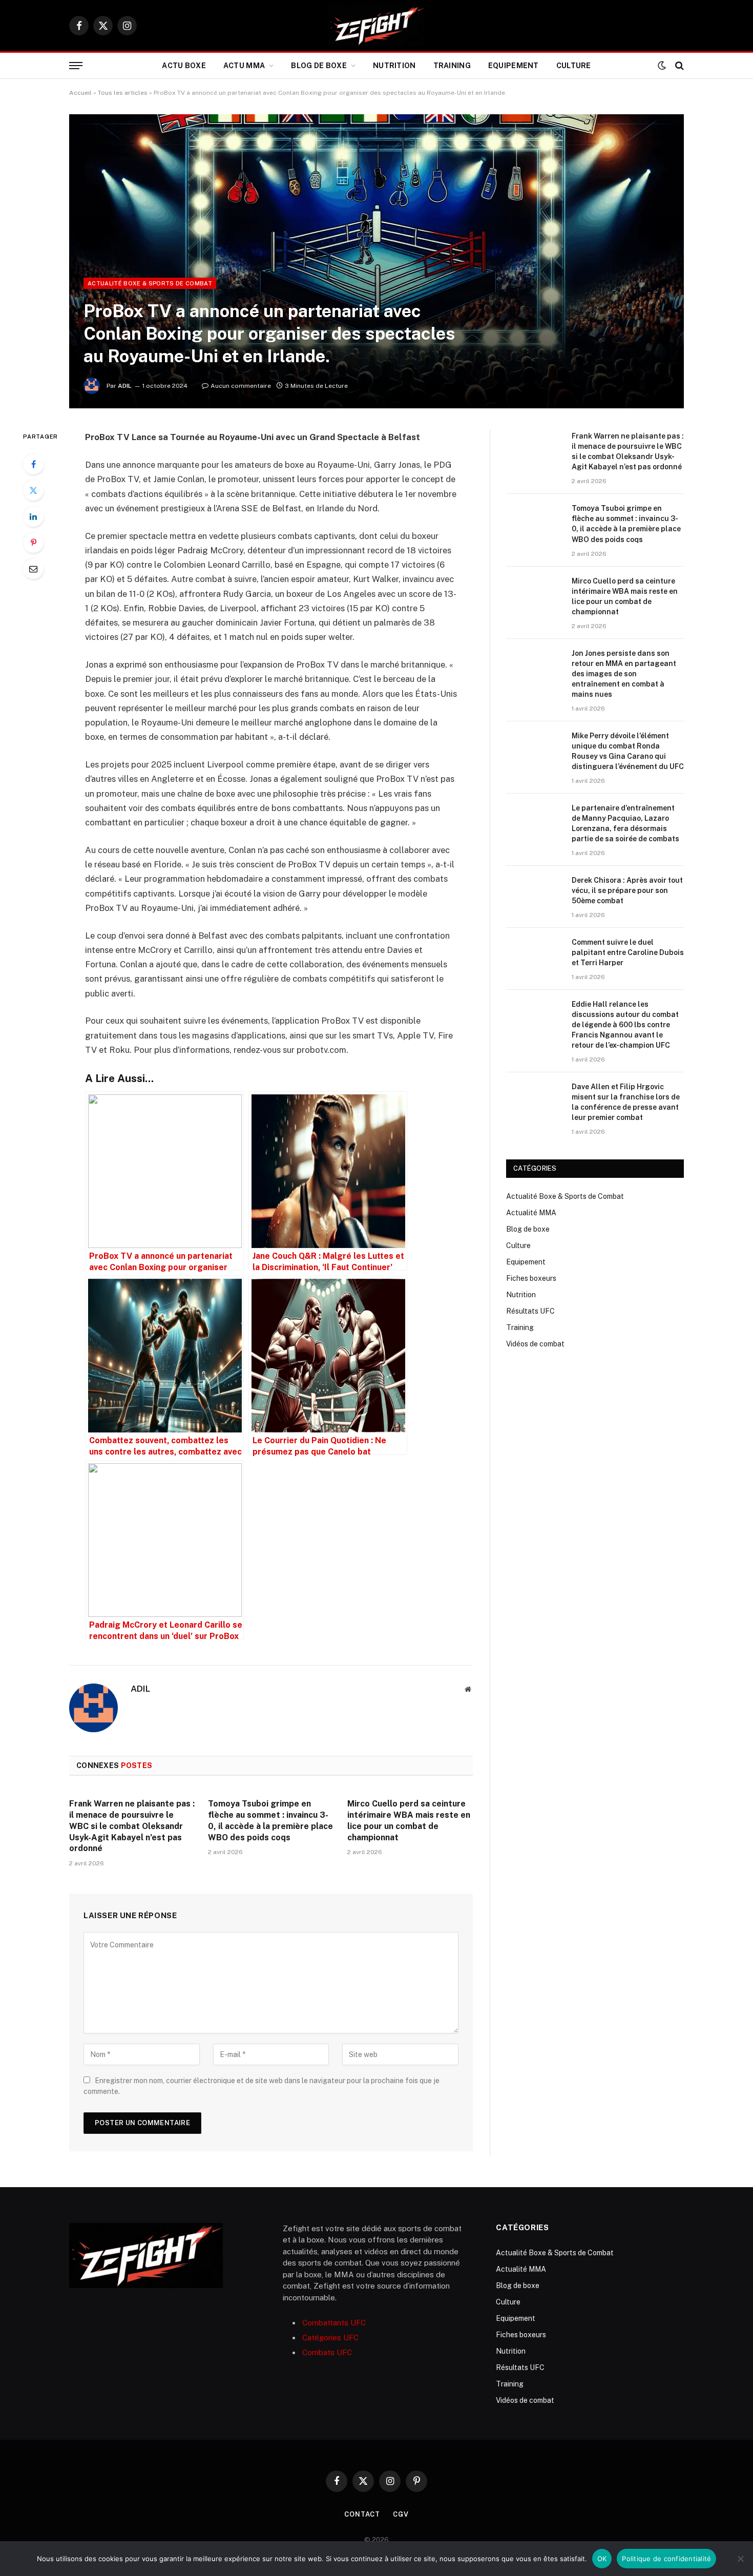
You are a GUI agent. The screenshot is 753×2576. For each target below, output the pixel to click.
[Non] (740, 2559)
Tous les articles (123, 93)
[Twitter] (33, 490)
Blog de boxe (319, 66)
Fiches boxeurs (531, 1278)
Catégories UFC (330, 2338)
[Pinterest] (33, 543)
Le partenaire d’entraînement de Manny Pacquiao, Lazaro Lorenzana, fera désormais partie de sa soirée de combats (625, 823)
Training (452, 66)
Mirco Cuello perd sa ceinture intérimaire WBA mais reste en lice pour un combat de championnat (409, 1820)
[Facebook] (33, 464)
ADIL (125, 386)
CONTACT (362, 2514)
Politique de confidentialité (666, 2559)
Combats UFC (327, 2352)
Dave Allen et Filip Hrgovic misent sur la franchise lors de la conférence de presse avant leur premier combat (626, 1102)
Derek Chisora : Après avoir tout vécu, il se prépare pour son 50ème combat (627, 890)
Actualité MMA (531, 1213)
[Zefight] (376, 26)
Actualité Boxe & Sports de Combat (150, 283)
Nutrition (394, 66)
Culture (574, 66)
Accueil (80, 93)
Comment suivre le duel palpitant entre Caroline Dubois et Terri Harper (628, 952)
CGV (401, 2514)
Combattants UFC (334, 2323)
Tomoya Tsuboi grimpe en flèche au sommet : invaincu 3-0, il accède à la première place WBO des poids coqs (270, 1820)
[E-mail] (33, 569)
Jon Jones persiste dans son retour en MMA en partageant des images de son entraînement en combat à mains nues (624, 674)
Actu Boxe (184, 66)
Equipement (514, 66)
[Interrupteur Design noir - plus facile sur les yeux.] (662, 66)
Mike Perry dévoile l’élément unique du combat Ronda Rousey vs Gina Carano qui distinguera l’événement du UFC (628, 751)
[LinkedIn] (33, 516)
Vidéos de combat (535, 1344)
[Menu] (76, 66)
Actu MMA (244, 66)
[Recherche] (678, 66)
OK (602, 2559)
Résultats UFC (530, 1311)
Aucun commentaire (241, 386)
